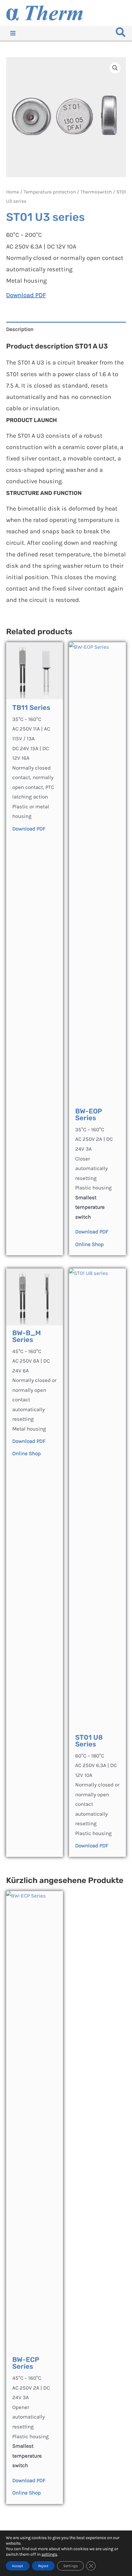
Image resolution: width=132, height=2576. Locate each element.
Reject (43, 2566)
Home (13, 192)
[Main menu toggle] (13, 33)
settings (49, 2554)
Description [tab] (20, 329)
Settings (70, 2566)
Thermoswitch (96, 192)
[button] (121, 34)
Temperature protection (50, 192)
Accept (18, 2566)
